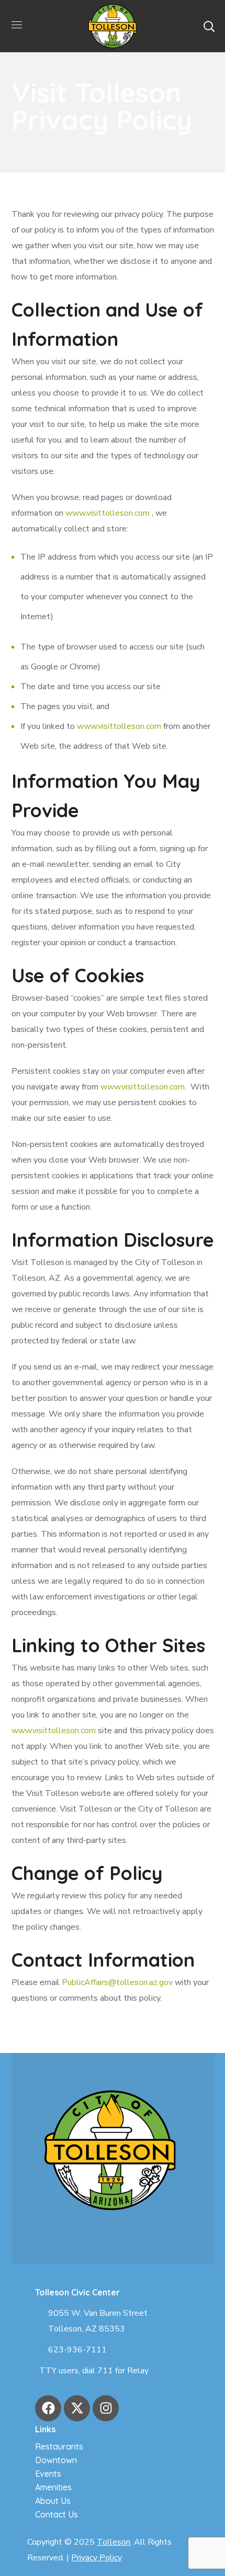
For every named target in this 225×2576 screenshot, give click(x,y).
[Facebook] (48, 2408)
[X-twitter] (77, 2408)
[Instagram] (106, 2408)
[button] (209, 26)
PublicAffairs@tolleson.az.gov (117, 1982)
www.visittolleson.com (108, 513)
